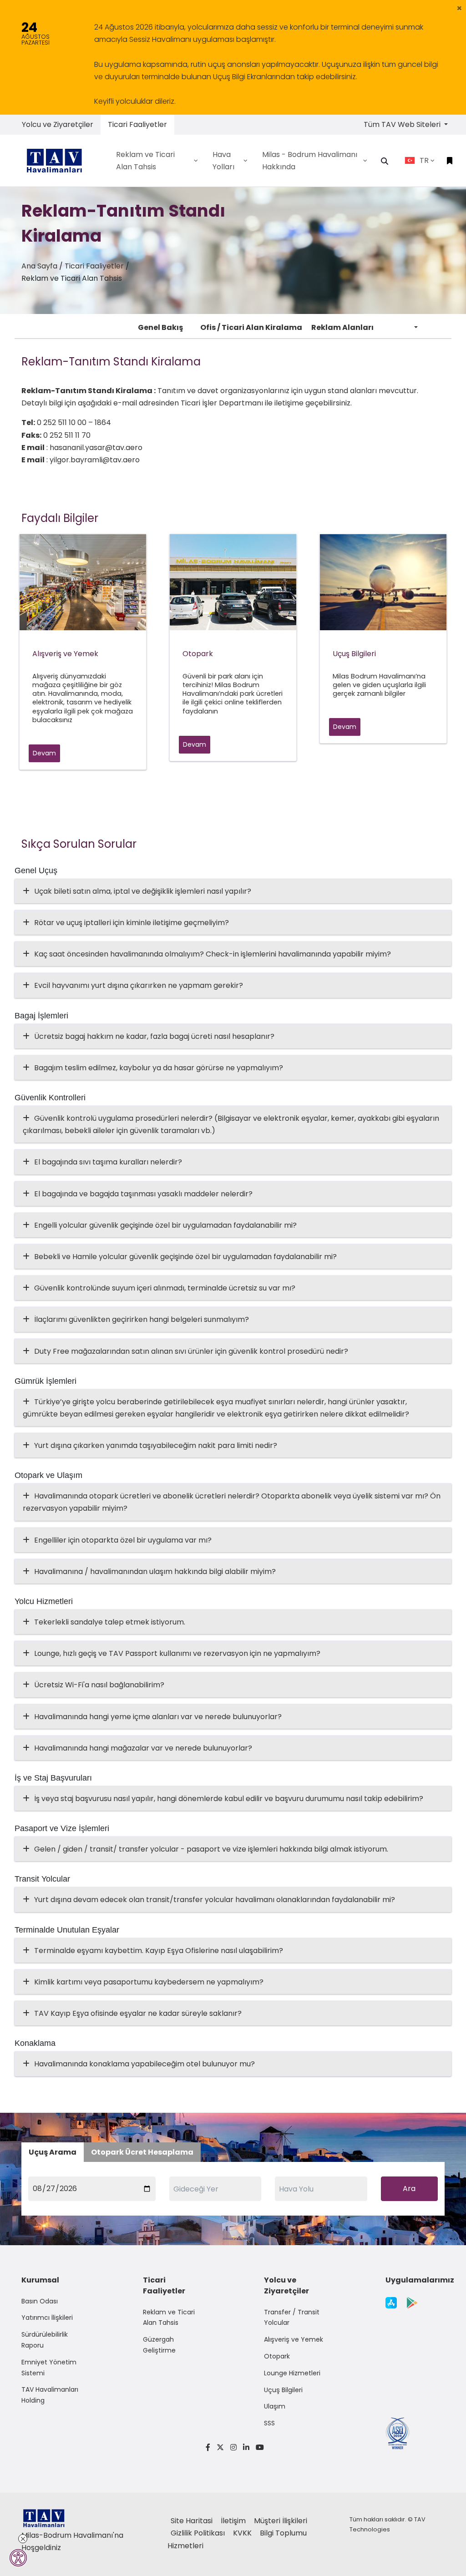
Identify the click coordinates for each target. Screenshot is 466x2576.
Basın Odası (40, 2301)
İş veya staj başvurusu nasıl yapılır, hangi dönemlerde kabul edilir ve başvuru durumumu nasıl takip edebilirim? (229, 1799)
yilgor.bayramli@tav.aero (95, 460)
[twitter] (220, 2447)
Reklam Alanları (342, 327)
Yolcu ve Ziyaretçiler (58, 124)
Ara (409, 2189)
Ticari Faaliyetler (137, 124)
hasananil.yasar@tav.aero (96, 448)
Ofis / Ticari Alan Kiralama (251, 327)
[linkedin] (246, 2447)
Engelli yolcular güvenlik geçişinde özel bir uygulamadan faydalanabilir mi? (165, 1225)
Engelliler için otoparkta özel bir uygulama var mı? (123, 1540)
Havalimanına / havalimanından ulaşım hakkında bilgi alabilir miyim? (155, 1571)
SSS (269, 2423)
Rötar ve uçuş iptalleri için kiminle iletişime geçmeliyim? (132, 923)
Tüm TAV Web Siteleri (403, 124)
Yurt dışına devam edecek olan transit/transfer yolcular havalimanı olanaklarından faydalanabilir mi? (215, 1900)
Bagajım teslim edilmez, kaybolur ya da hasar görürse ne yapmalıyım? (159, 1068)
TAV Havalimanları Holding (50, 2395)
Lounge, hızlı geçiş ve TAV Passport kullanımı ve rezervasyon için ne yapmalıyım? (177, 1653)
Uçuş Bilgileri (283, 2390)
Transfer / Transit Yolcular (292, 2318)
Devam (44, 753)
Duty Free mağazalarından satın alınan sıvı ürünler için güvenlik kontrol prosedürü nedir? (191, 1351)
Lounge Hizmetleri (292, 2373)
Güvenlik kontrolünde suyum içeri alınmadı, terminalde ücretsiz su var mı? (165, 1288)
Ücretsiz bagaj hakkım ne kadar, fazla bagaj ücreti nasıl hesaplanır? (154, 1036)
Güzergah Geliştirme (159, 2345)
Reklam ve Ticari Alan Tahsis (169, 2318)
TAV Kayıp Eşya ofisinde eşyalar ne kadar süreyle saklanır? (138, 2013)
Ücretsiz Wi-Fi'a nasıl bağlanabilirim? (99, 1685)
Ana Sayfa (39, 266)
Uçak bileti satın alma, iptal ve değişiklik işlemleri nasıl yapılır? (143, 891)
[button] (459, 8)
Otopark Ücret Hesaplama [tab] (142, 2152)
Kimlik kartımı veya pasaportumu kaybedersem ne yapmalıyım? (149, 1982)
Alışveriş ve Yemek (294, 2339)
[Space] (58, 160)
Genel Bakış (160, 327)
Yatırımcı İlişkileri (47, 2318)
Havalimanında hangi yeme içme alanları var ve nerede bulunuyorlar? (158, 1717)
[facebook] (208, 2447)
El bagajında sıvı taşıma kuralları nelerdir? (108, 1162)
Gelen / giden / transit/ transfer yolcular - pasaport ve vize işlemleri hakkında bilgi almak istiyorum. (211, 1849)
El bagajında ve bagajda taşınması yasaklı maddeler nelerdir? (143, 1194)
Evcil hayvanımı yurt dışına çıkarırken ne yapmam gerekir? (139, 985)
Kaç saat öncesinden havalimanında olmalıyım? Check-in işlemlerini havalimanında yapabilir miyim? (213, 954)
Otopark (277, 2356)
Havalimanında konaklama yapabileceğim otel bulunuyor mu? (144, 2064)
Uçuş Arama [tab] (53, 2152)
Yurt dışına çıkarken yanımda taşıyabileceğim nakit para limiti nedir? (156, 1445)
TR (424, 160)
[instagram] (233, 2447)
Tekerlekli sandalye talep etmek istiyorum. (110, 1622)
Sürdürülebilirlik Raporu (45, 2340)
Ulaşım (275, 2406)
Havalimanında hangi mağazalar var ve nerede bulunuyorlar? (143, 1748)
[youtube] (258, 2447)
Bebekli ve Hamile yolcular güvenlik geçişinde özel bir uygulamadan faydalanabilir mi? (185, 1257)
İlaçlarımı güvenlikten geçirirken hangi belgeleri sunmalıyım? (142, 1319)
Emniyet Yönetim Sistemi (49, 2368)
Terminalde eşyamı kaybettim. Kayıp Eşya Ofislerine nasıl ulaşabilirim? (159, 1951)
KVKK (243, 2533)
